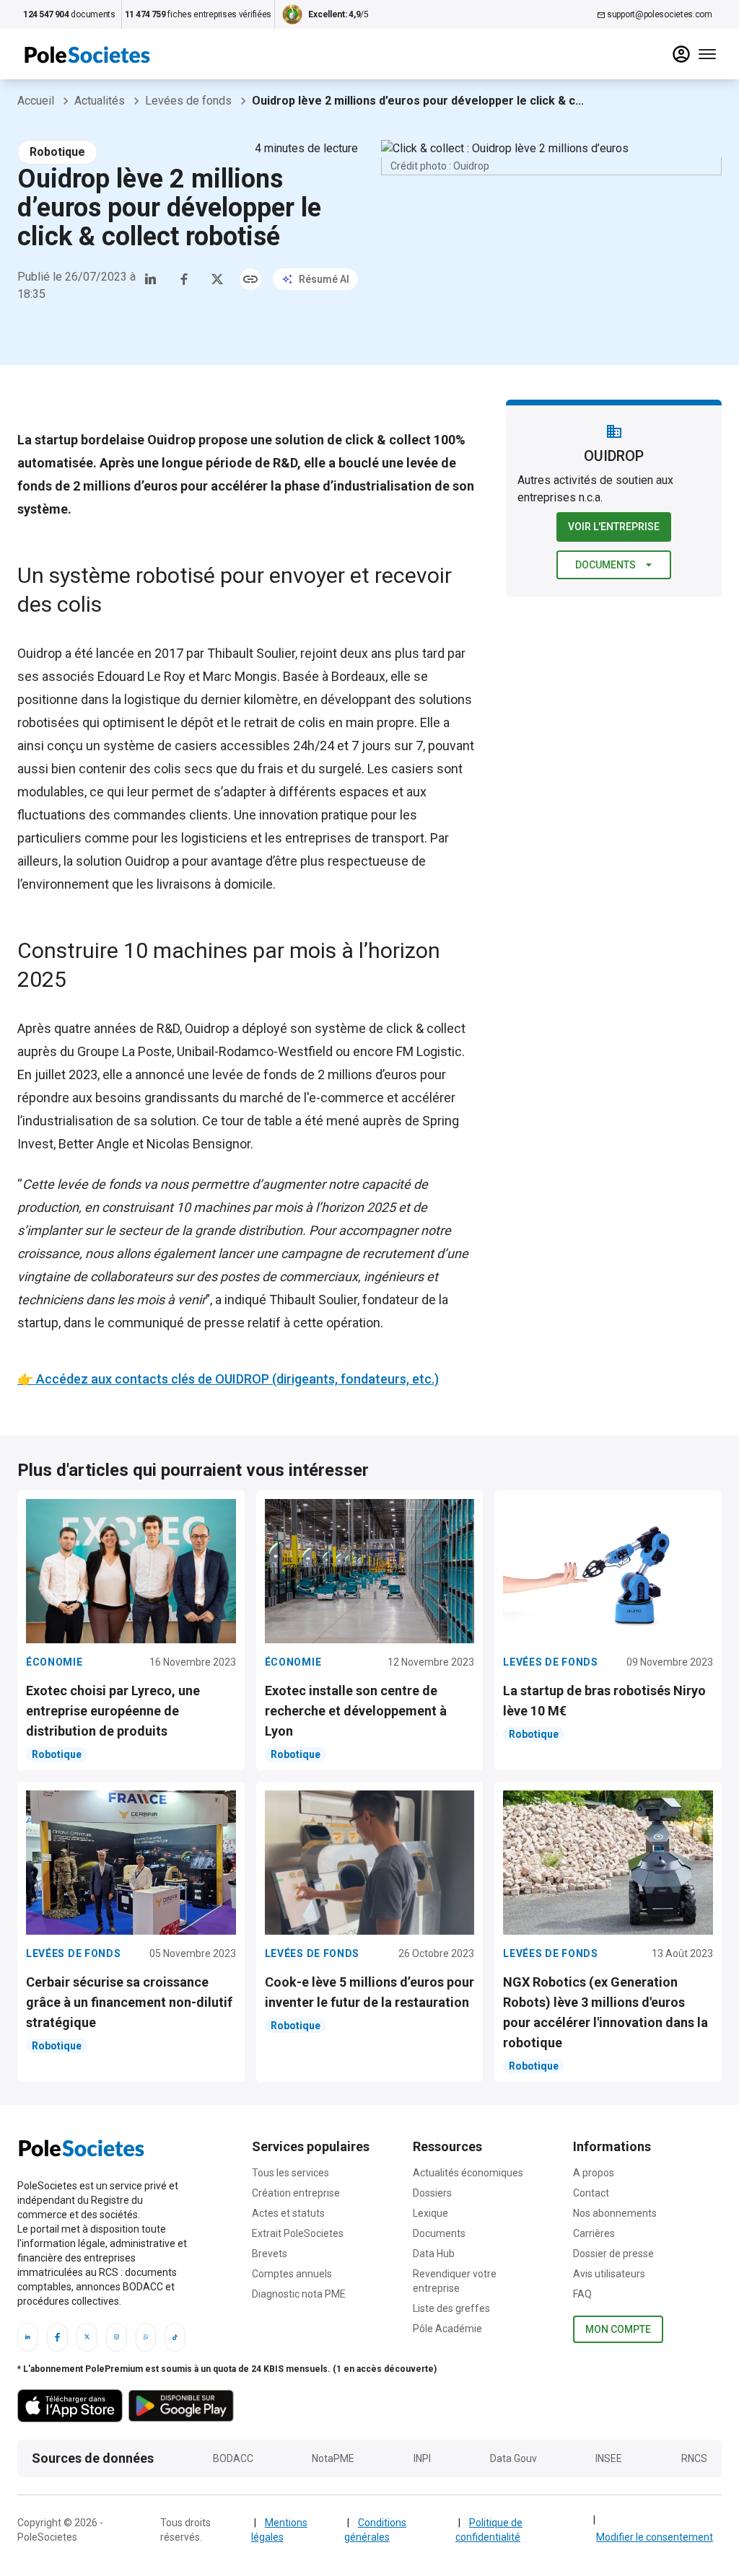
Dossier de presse (613, 2254)
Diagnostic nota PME (299, 2294)
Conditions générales (375, 2530)
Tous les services (290, 2173)
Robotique (57, 152)
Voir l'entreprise (614, 527)
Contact (591, 2193)
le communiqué (139, 1323)
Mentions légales (279, 2530)
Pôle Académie (447, 2329)
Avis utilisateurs (609, 2274)
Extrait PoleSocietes (298, 2233)
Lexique (430, 2213)
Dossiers (432, 2193)
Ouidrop (40, 653)
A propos (594, 2173)
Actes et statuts (288, 2213)
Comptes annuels (292, 2274)
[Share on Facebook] (184, 279)
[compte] (681, 54)
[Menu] (707, 54)
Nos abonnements (615, 2213)
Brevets (270, 2254)
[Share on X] (217, 279)
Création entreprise (296, 2193)
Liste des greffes (451, 2308)
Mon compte (618, 2329)
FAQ (582, 2294)
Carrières (594, 2233)
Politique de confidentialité (489, 2530)
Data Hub (434, 2254)
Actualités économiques (468, 2173)
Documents (605, 565)
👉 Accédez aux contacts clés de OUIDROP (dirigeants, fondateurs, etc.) (228, 1379)
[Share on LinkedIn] (151, 279)
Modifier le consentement (655, 2537)
